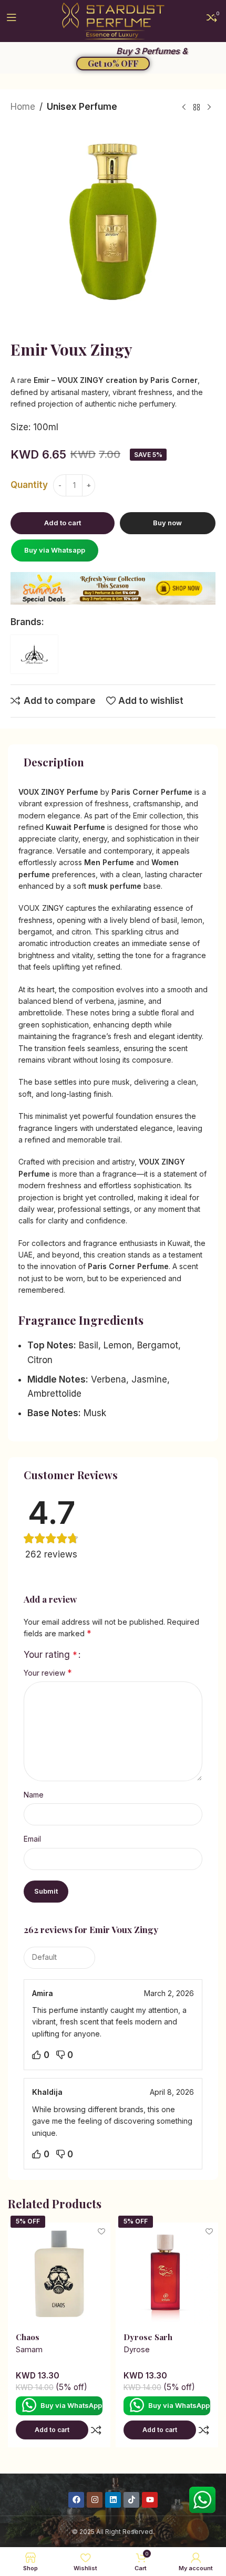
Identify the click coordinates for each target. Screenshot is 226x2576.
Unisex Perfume (82, 107)
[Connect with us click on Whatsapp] (202, 2500)
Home (23, 107)
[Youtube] (150, 2500)
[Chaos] (59, 2274)
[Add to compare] (96, 2430)
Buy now (167, 523)
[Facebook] (76, 2500)
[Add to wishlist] (101, 2232)
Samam (29, 2350)
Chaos (28, 2337)
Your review (48, 1673)
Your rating (50, 1655)
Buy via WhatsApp (71, 2405)
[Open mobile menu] (12, 21)
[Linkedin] (113, 2500)
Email (32, 1839)
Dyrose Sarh (148, 2337)
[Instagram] (95, 2500)
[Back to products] (197, 108)
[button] (54, 550)
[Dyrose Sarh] (167, 2274)
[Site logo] (113, 20)
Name (34, 1795)
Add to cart (63, 523)
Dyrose (137, 2350)
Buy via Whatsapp (55, 550)
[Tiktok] (131, 2500)
